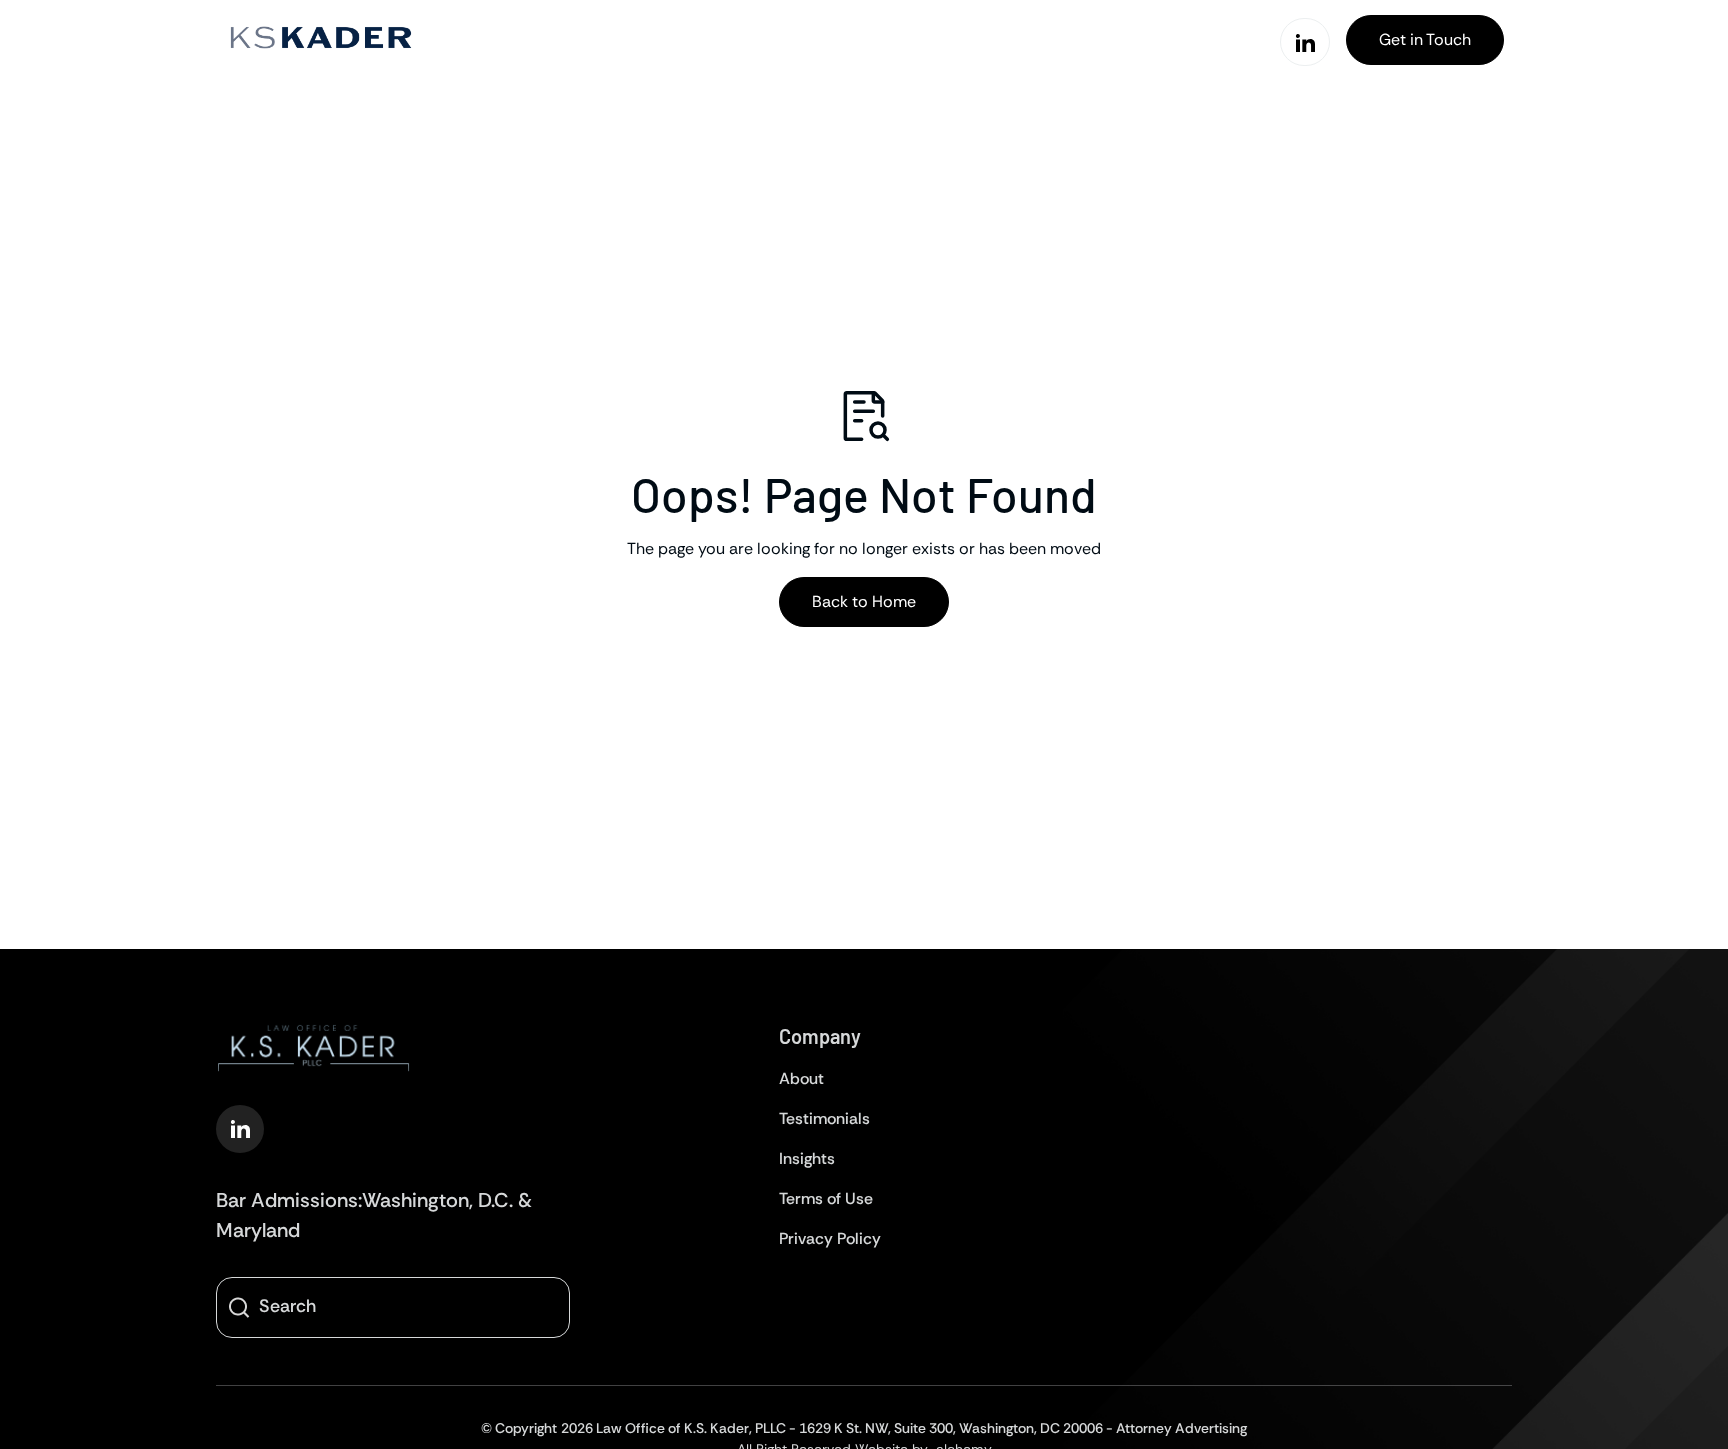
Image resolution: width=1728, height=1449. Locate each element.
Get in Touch (1425, 39)
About (801, 1078)
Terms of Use (826, 1198)
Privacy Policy (830, 1238)
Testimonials (824, 1118)
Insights (807, 1158)
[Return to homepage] (320, 40)
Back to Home (864, 601)
